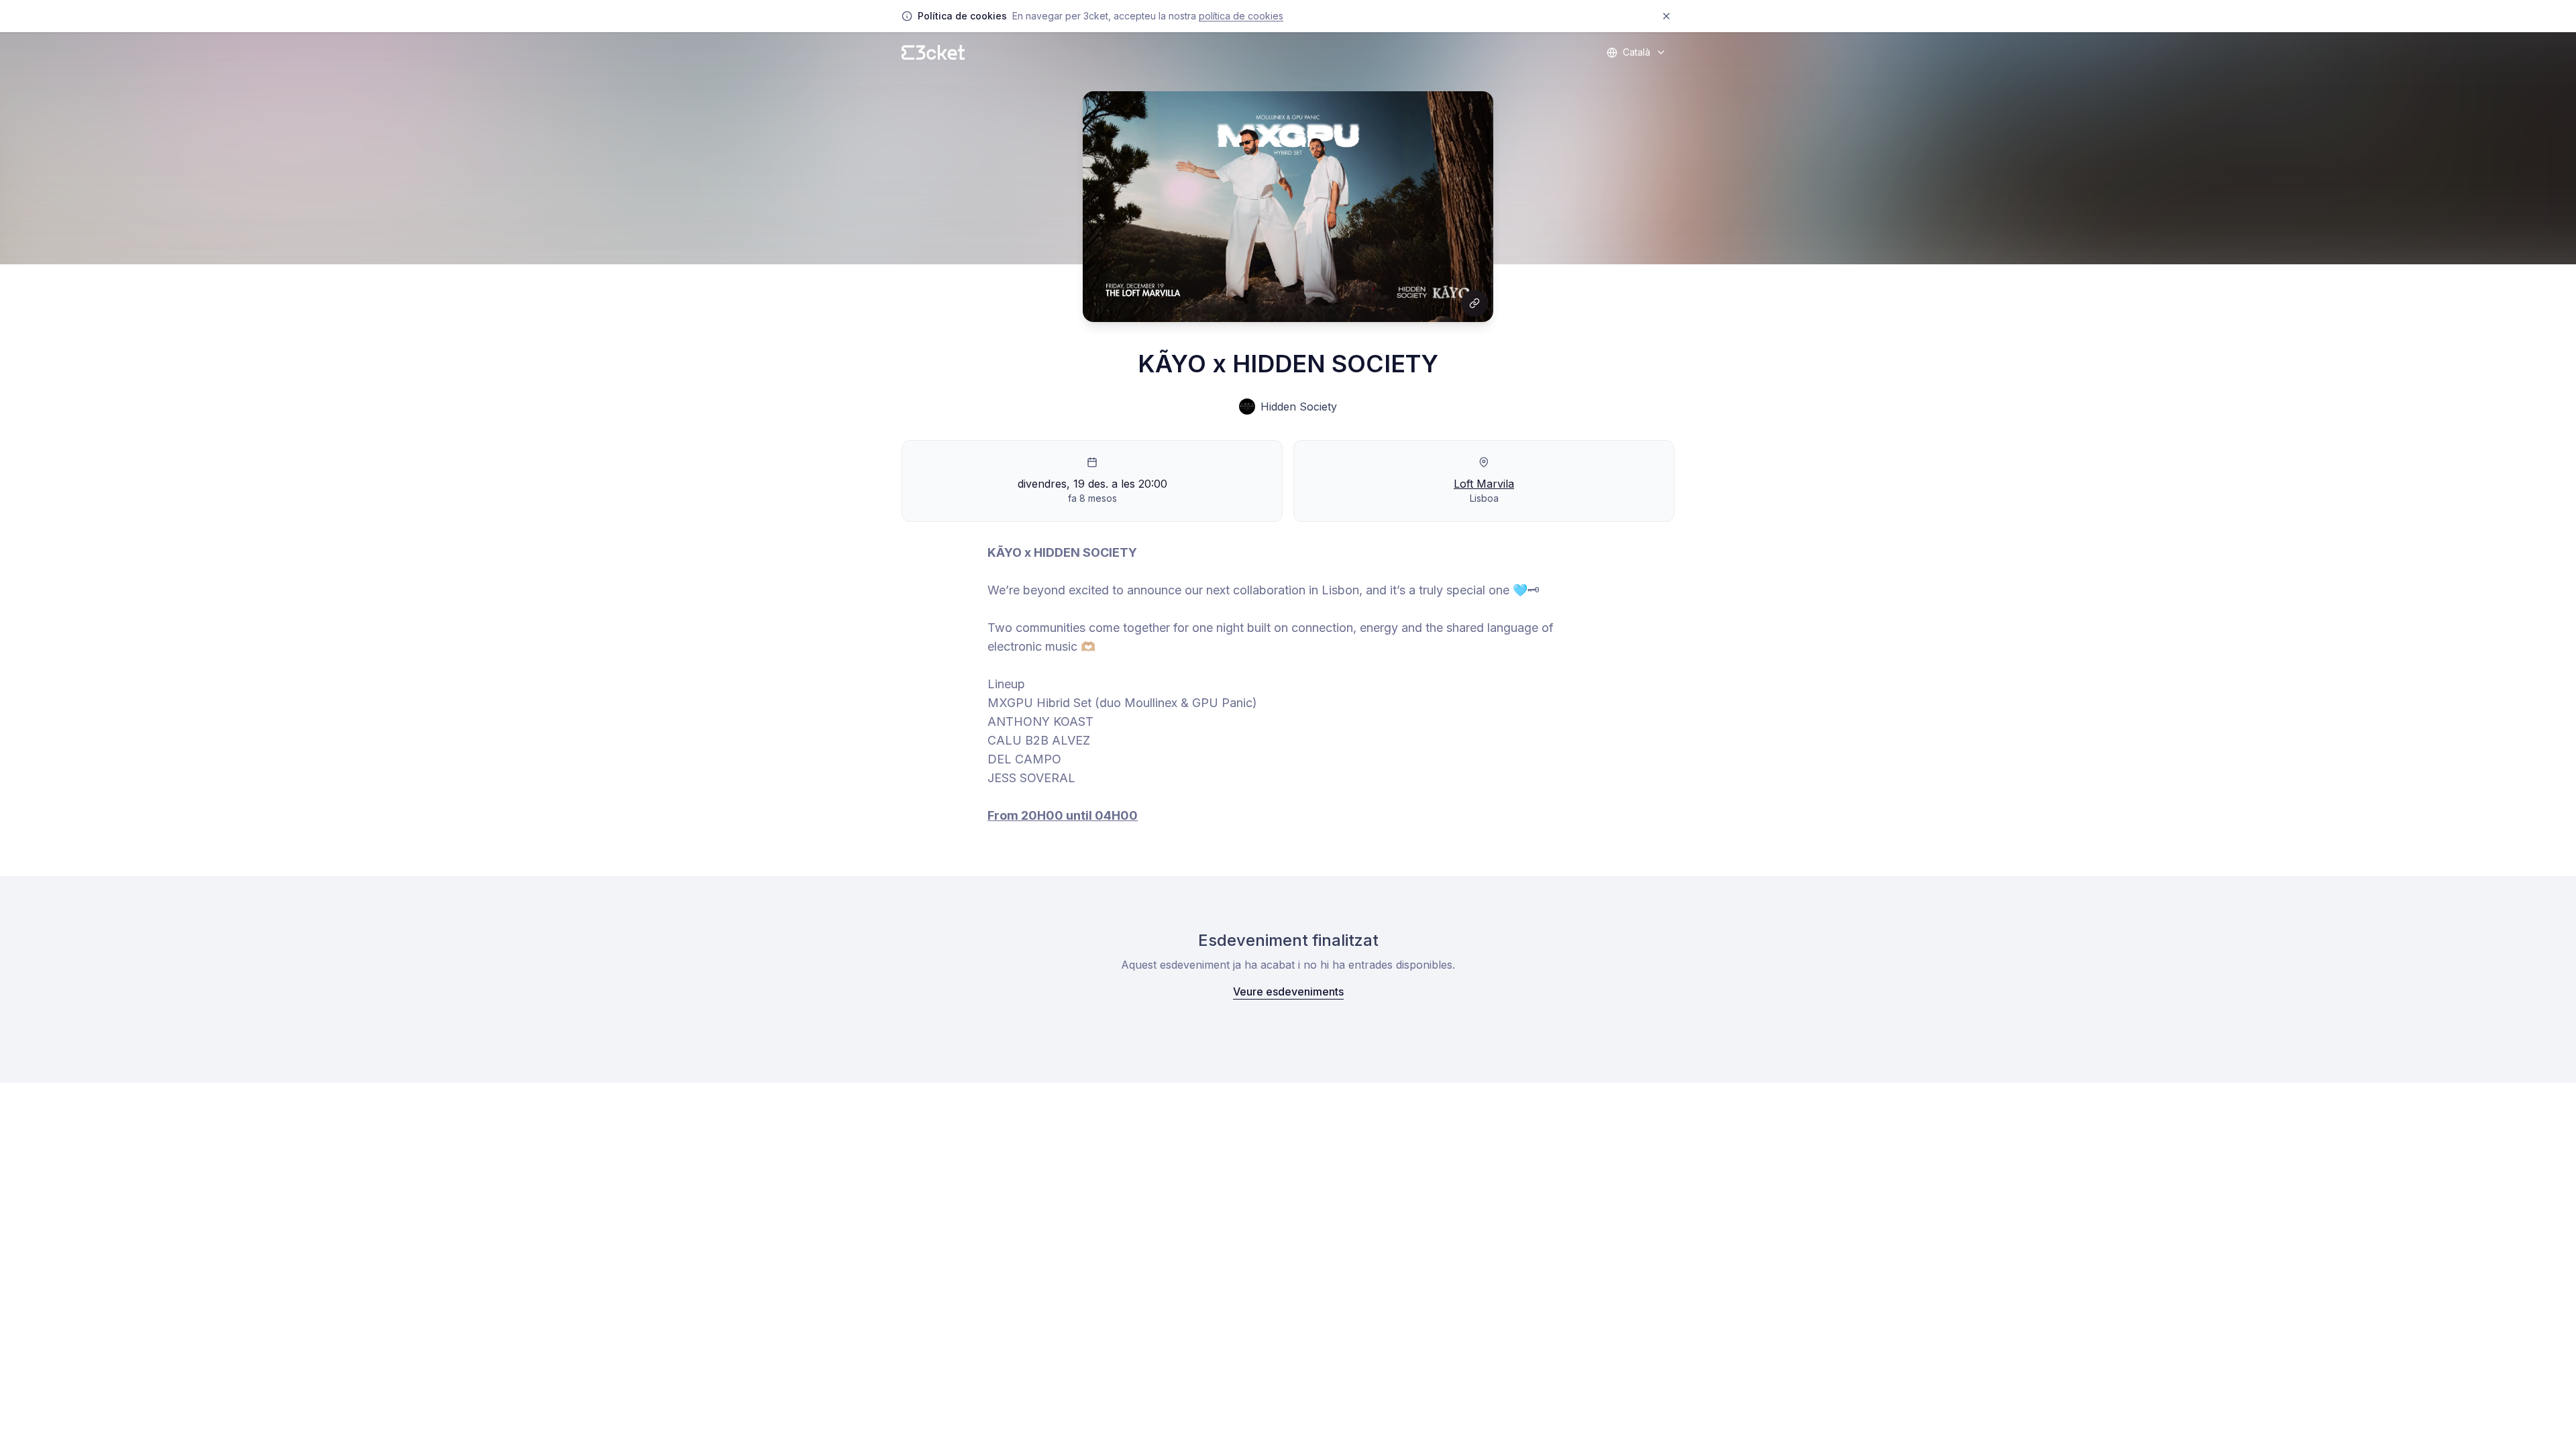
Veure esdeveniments (1288, 991)
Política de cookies (1241, 16)
